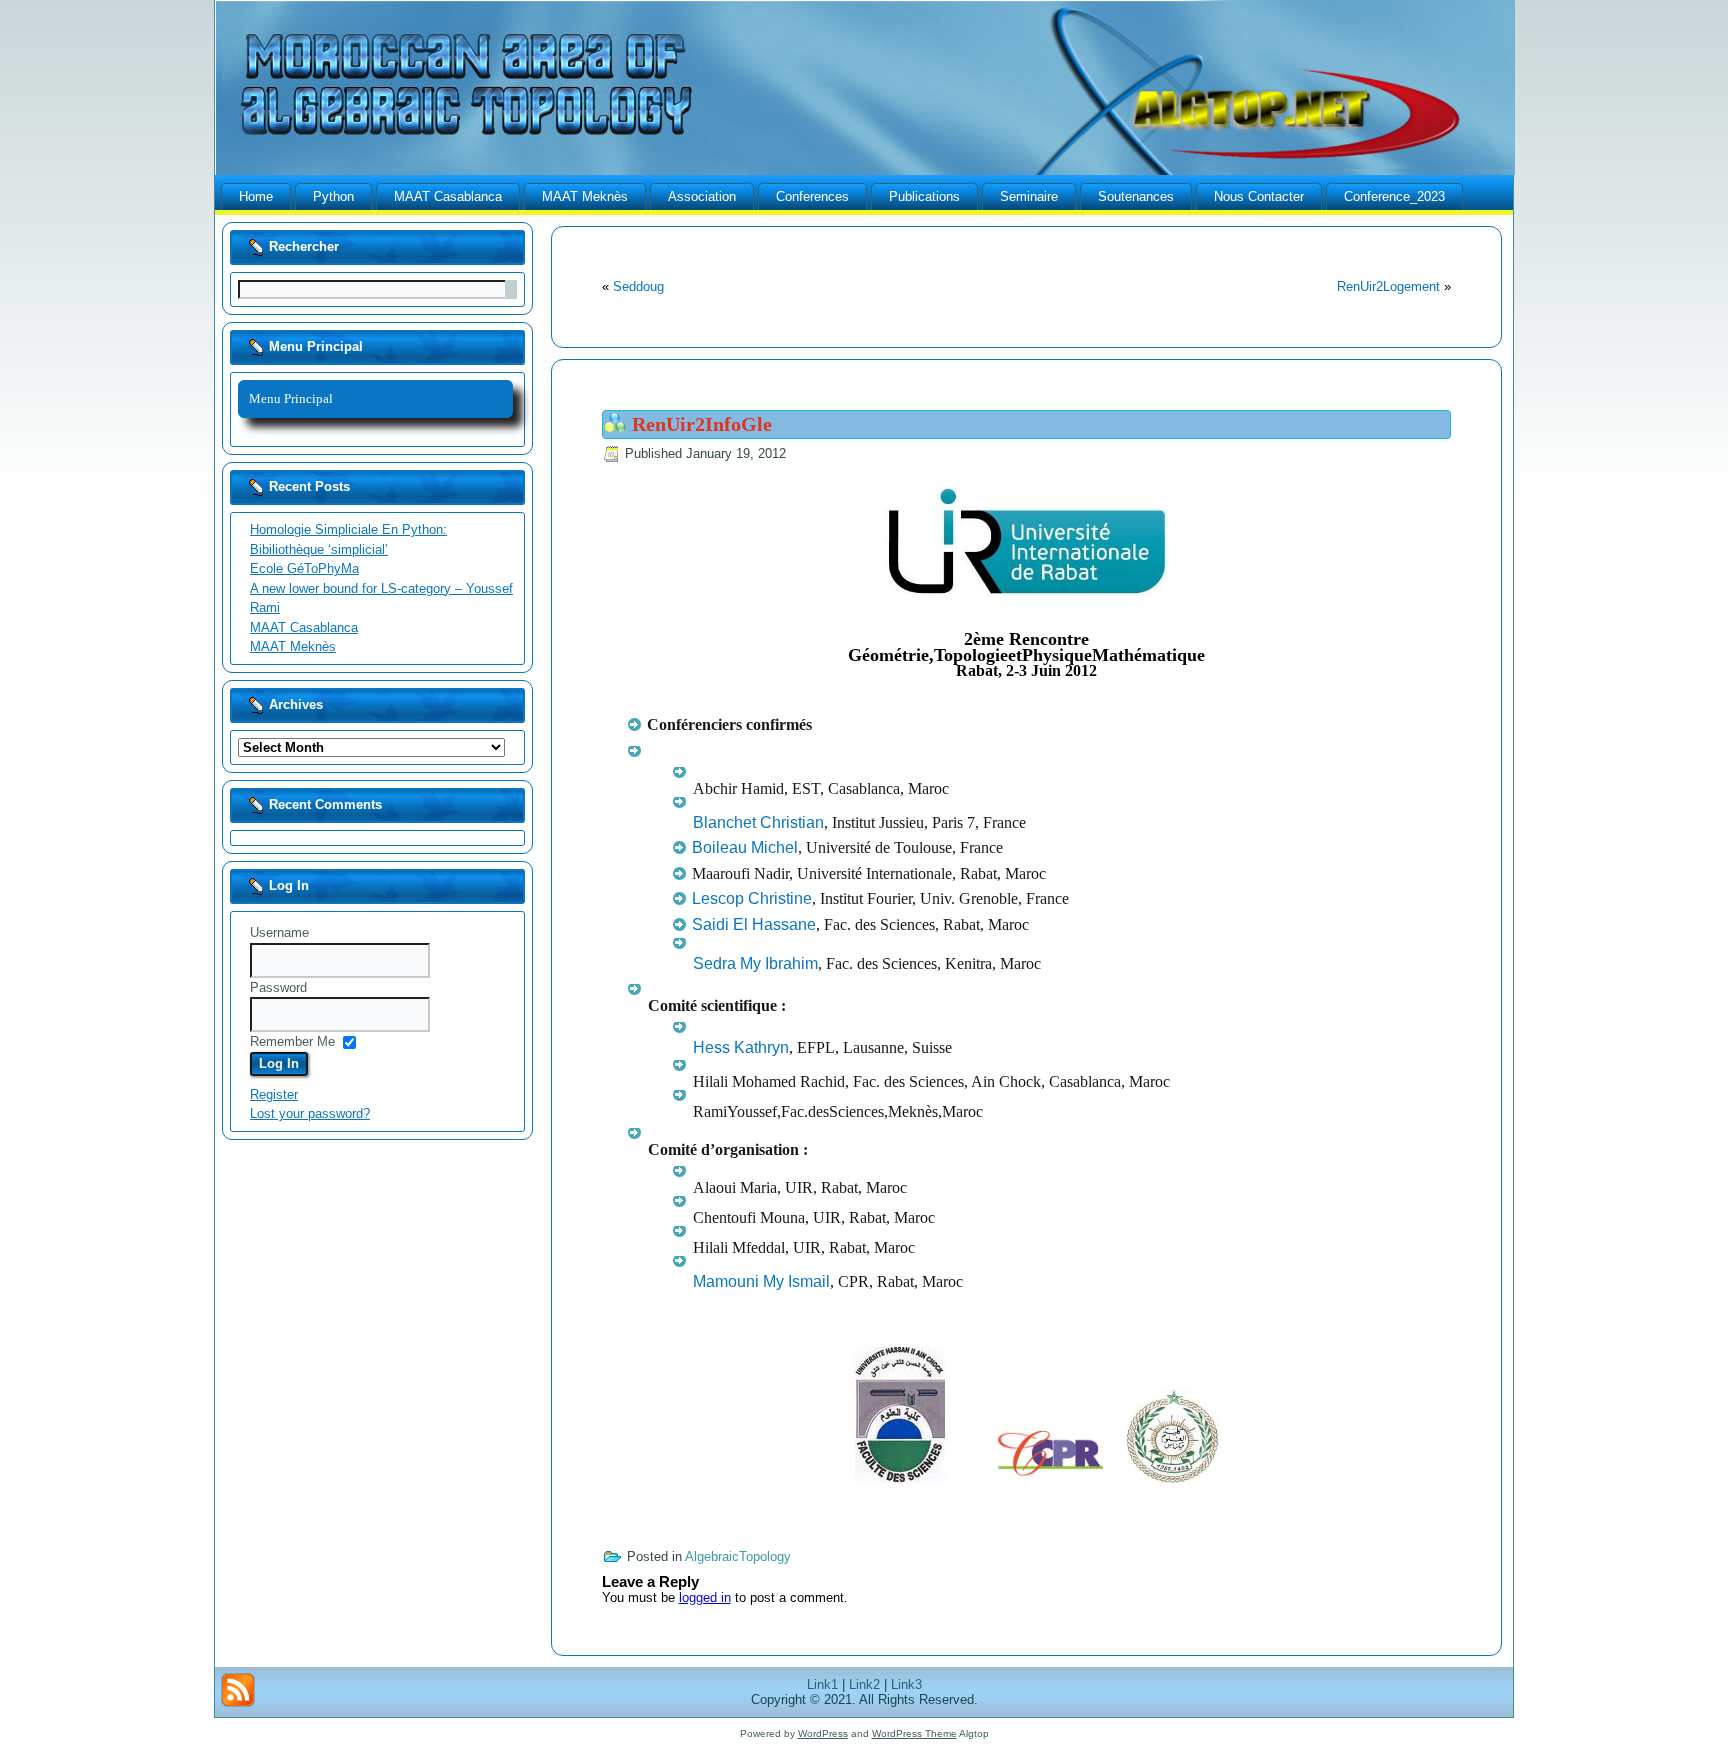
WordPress (823, 1733)
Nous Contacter (1259, 196)
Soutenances (1136, 196)
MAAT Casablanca (448, 196)
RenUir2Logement (1388, 286)
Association (702, 196)
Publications (924, 196)
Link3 (906, 1684)
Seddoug (638, 286)
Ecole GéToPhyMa (304, 568)
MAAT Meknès (585, 196)
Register (274, 1094)
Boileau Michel (745, 847)
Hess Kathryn (741, 1047)
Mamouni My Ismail (761, 1281)
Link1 (822, 1684)
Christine (752, 898)
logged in (705, 1597)
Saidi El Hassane (754, 924)
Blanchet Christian (758, 822)
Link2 (864, 1684)
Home (256, 196)
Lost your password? (310, 1113)
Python (333, 196)
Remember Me (292, 1041)
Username (279, 932)
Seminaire (1029, 196)
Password (278, 987)
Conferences (812, 196)
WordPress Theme (914, 1733)
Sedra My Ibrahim (755, 963)
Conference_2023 (1394, 196)
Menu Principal (291, 398)
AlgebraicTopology (738, 1556)
